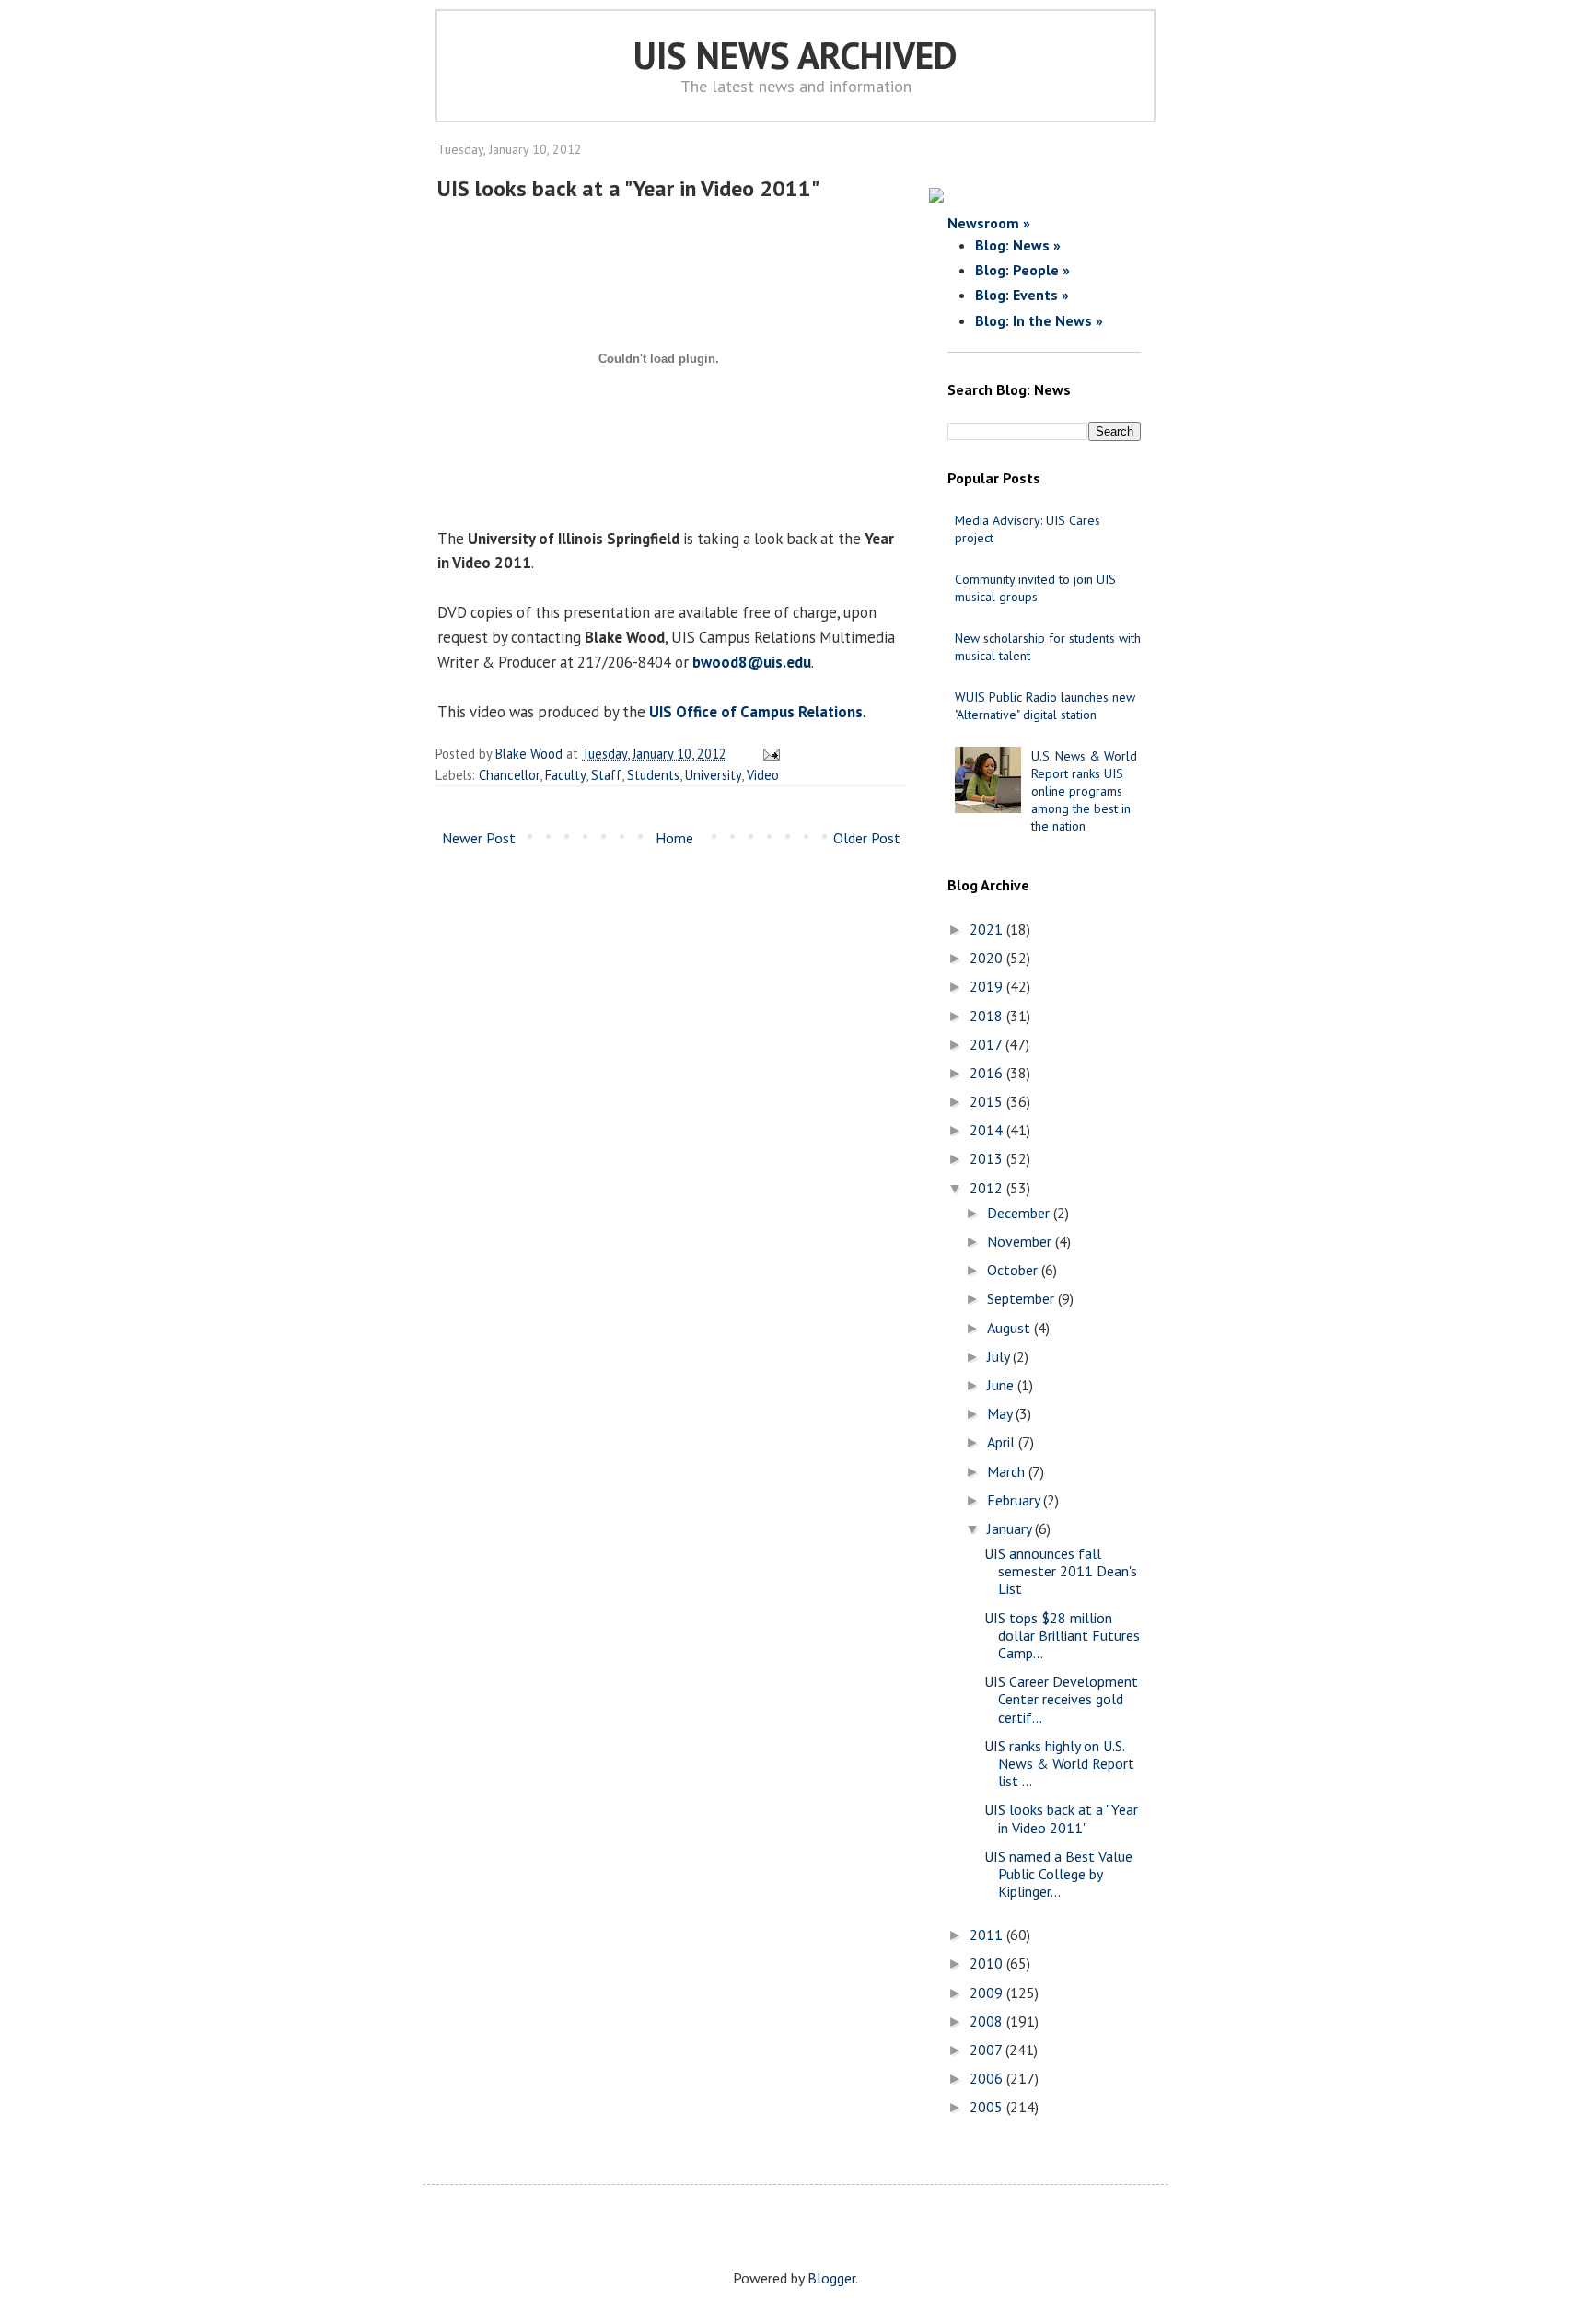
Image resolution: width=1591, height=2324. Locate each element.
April (1003, 1442)
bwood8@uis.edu (752, 662)
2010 (988, 1963)
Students (653, 775)
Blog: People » (1022, 270)
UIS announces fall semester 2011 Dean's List (1061, 1571)
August (1010, 1328)
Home (674, 838)
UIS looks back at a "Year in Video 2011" (1061, 1818)
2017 (987, 1044)
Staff (606, 775)
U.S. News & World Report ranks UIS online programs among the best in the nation (1084, 791)
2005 (988, 2107)
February (1015, 1500)
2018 (988, 1016)
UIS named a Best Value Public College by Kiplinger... (1058, 1874)
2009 (988, 1993)
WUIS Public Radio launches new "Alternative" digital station (1045, 706)
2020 (988, 958)
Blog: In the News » (1039, 320)
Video (763, 775)
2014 (988, 1130)
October (1014, 1270)
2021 (988, 929)
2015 (988, 1101)
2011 (988, 1935)
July (1000, 1356)
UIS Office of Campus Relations (756, 712)
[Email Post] (768, 754)
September (1022, 1298)
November (1021, 1241)
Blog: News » (1018, 245)
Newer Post (479, 838)
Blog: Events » (1022, 295)
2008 (988, 2021)
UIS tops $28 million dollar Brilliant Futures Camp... (1062, 1635)
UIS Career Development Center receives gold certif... (1061, 1699)
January (1011, 1528)
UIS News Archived (795, 55)
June (1002, 1385)
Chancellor (509, 775)
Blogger (831, 2278)
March (1008, 1471)
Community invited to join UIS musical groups (1035, 588)
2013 (988, 1158)
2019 (988, 986)
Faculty (565, 775)
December (1020, 1213)
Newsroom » (989, 223)
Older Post (867, 838)
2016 (988, 1073)
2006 (988, 2078)
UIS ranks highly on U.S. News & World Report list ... (1059, 1763)
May (1001, 1413)
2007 (987, 2050)
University (713, 775)
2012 (988, 1188)
